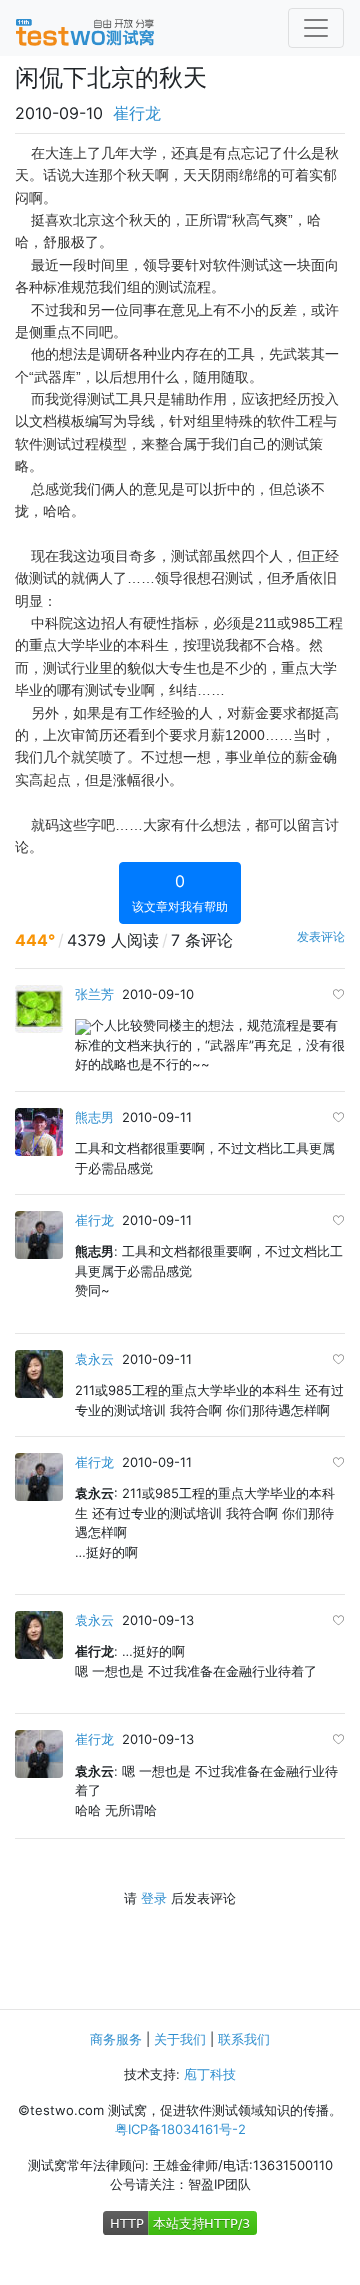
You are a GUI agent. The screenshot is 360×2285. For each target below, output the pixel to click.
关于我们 (180, 2039)
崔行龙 (137, 113)
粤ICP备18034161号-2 (180, 2129)
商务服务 (116, 2039)
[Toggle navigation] (316, 28)
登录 (154, 1898)
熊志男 (94, 1117)
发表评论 (321, 936)
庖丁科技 (210, 2074)
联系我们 (244, 2039)
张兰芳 (94, 994)
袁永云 (94, 1359)
